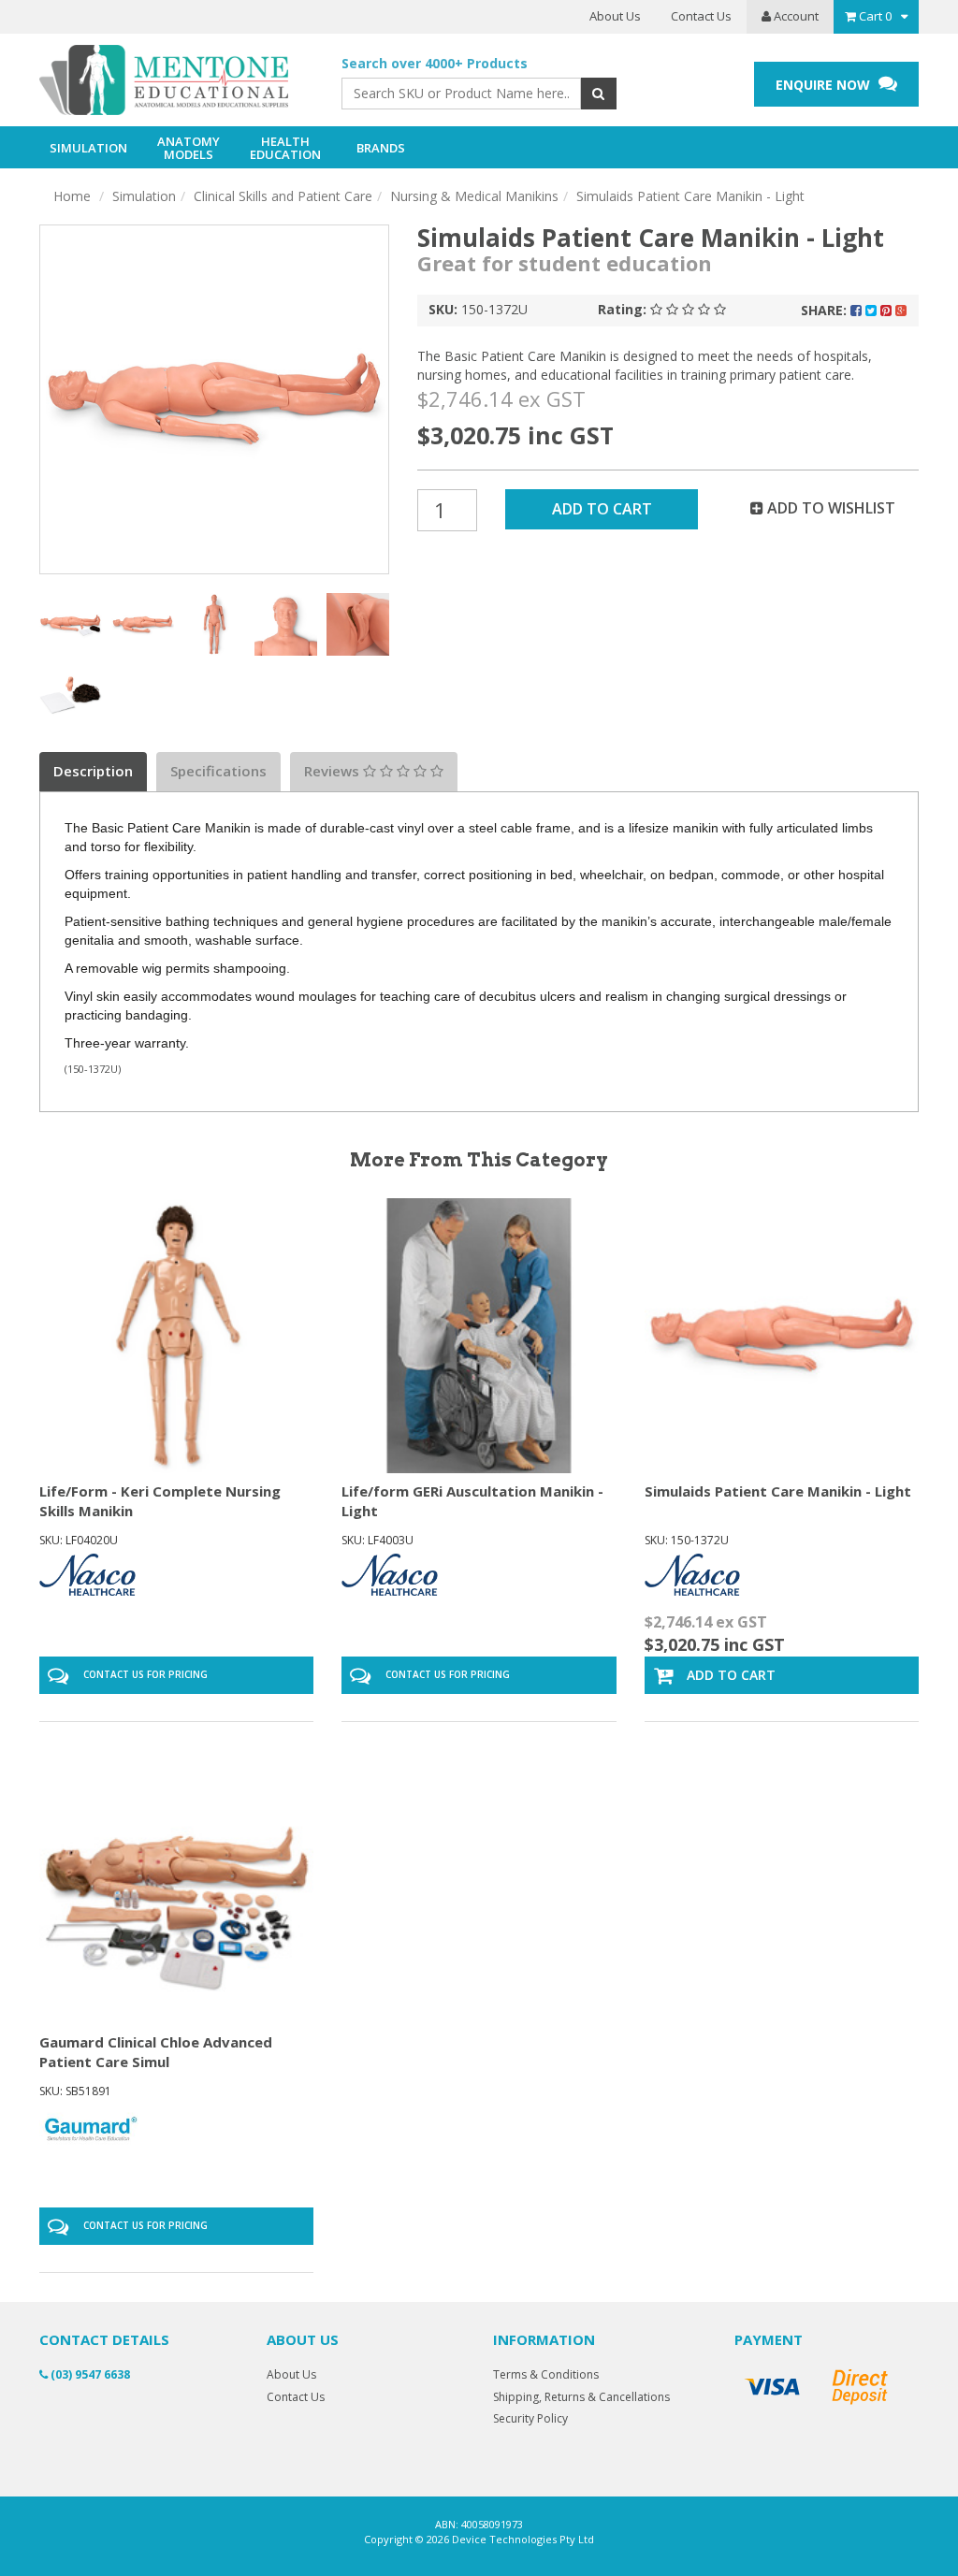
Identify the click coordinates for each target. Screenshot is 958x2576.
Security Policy (530, 2418)
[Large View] (71, 624)
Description (93, 771)
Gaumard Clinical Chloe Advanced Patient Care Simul (156, 2052)
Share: (826, 310)
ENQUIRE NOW (825, 85)
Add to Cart (602, 509)
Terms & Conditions (546, 2374)
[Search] (598, 94)
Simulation (144, 196)
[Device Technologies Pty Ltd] (176, 80)
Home (72, 196)
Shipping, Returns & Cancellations (581, 2397)
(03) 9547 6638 (89, 2374)
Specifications (218, 771)
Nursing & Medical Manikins (474, 196)
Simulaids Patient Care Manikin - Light (690, 196)
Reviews (334, 771)
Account (795, 16)
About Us (615, 16)
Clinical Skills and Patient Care (283, 196)
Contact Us (701, 16)
